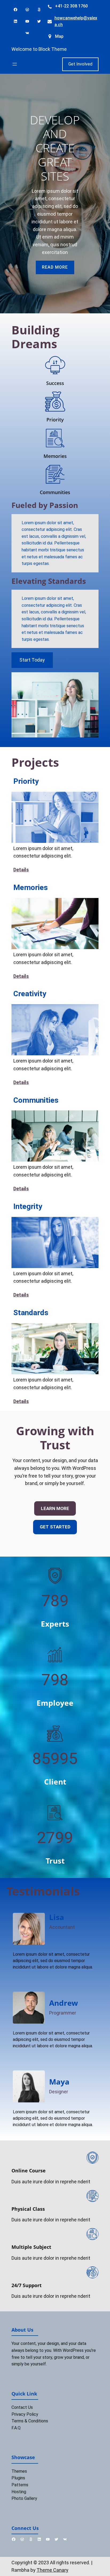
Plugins (18, 2478)
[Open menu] (15, 64)
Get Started (55, 1527)
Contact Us (22, 2407)
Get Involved (80, 64)
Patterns (20, 2485)
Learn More (55, 1508)
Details (21, 870)
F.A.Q (16, 2428)
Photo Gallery (24, 2498)
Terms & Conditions (30, 2421)
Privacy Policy (25, 2414)
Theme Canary (52, 2570)
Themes (19, 2471)
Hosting (19, 2492)
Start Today (32, 660)
